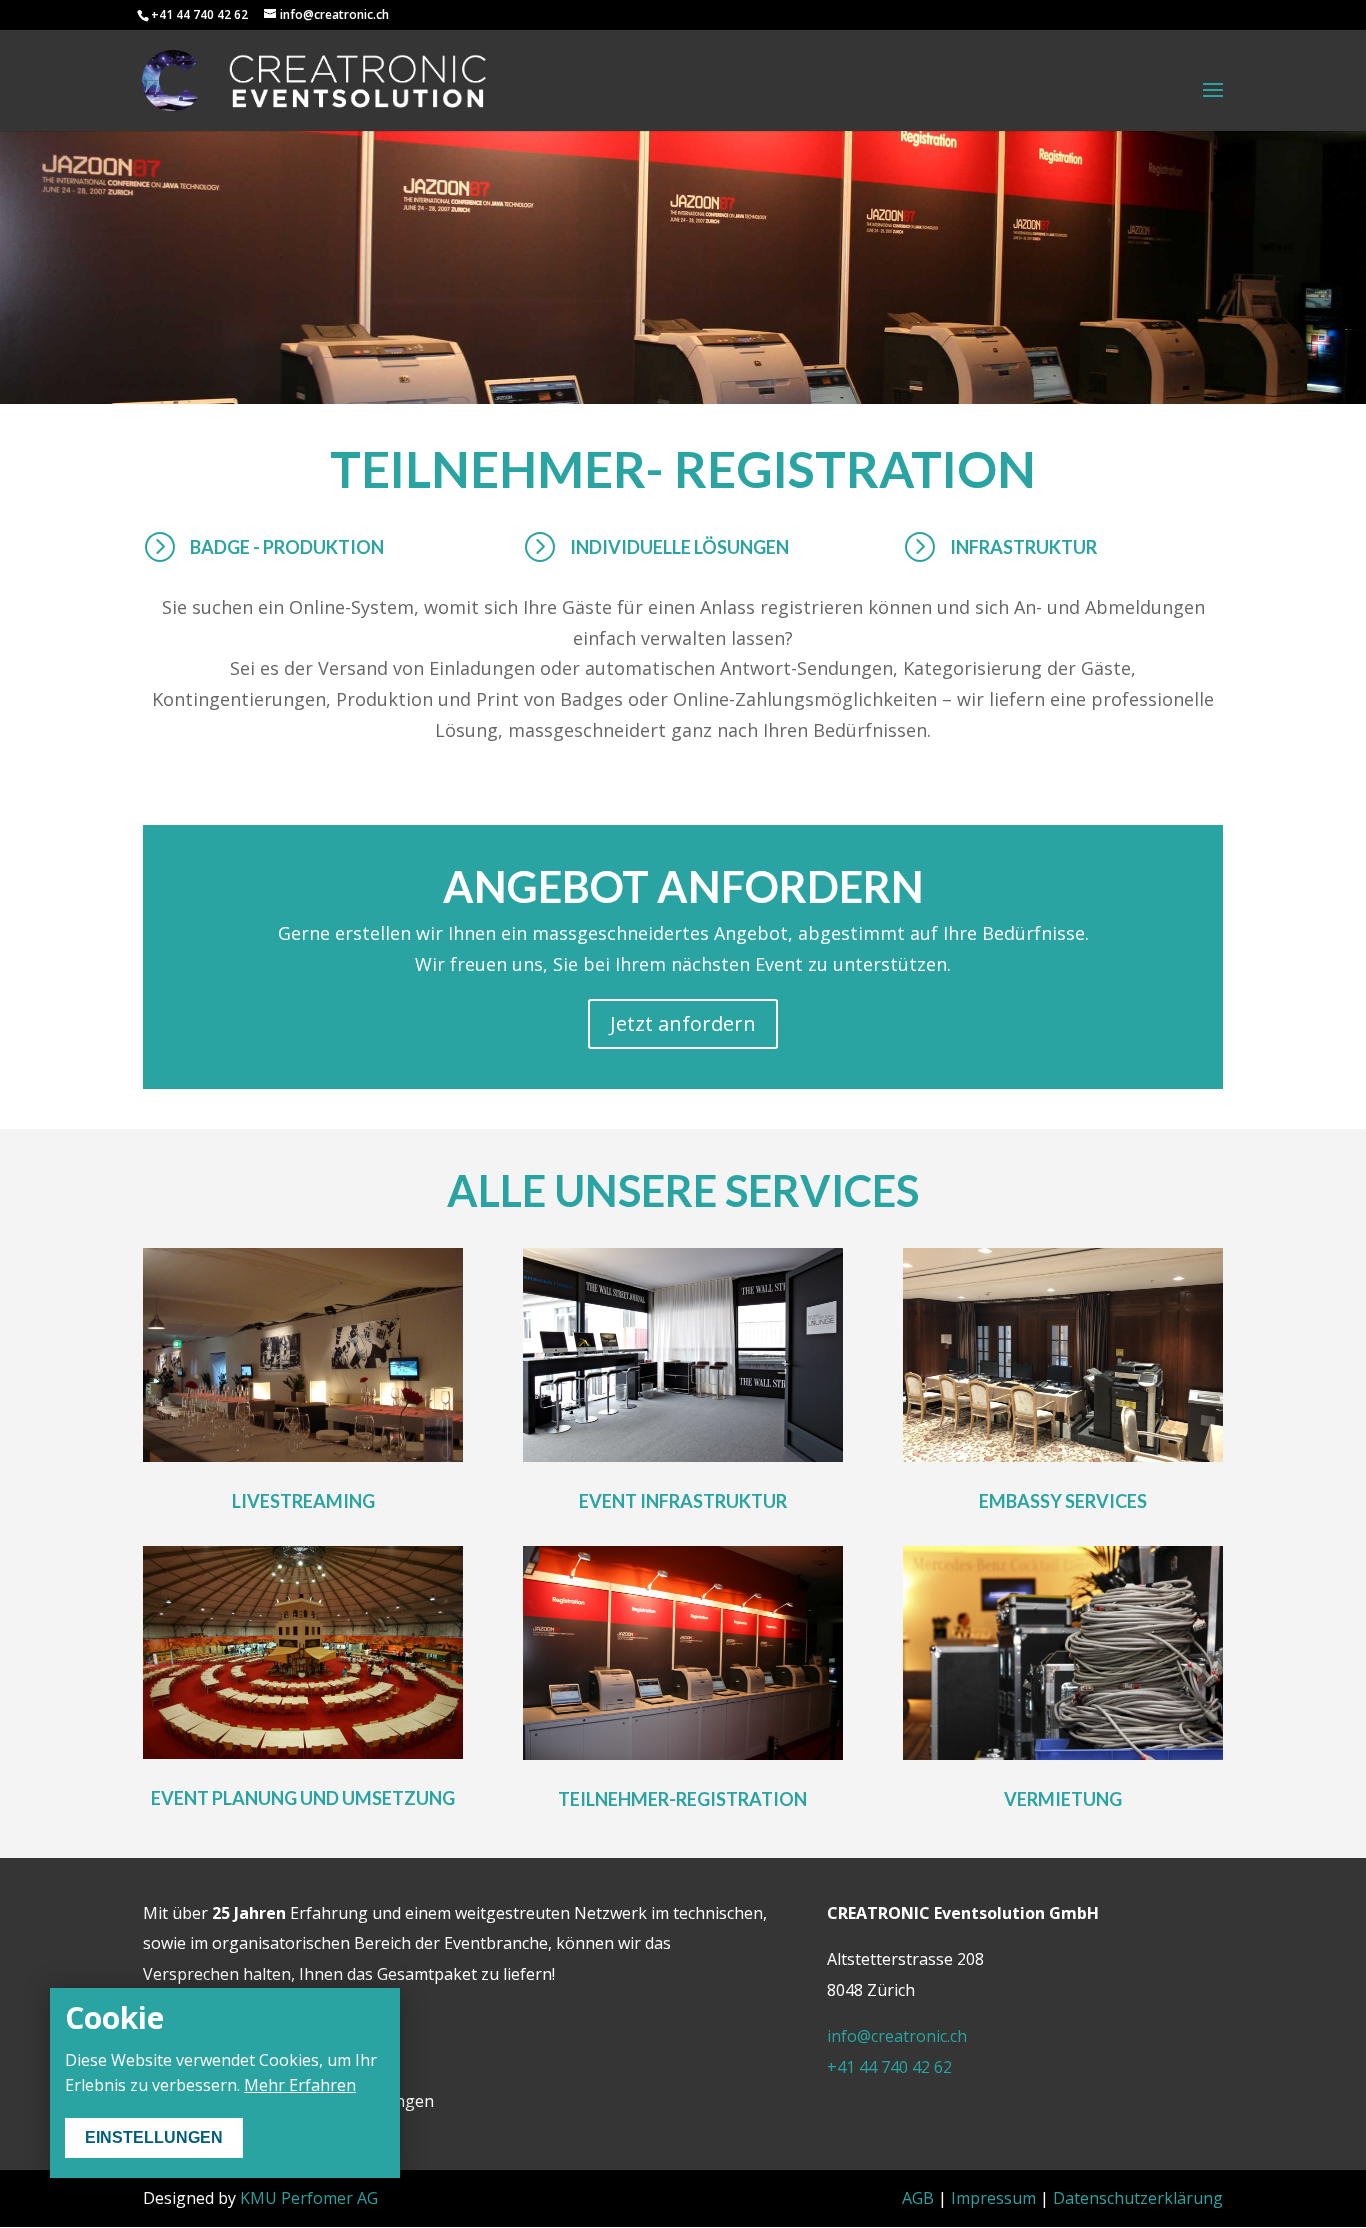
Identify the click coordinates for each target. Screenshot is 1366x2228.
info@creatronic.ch (897, 2036)
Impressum (993, 2198)
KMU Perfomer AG (309, 2198)
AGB (918, 2198)
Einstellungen (154, 2137)
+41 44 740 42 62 (889, 2067)
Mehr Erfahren (300, 2085)
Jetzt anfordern (683, 1023)
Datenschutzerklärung (1138, 2198)
